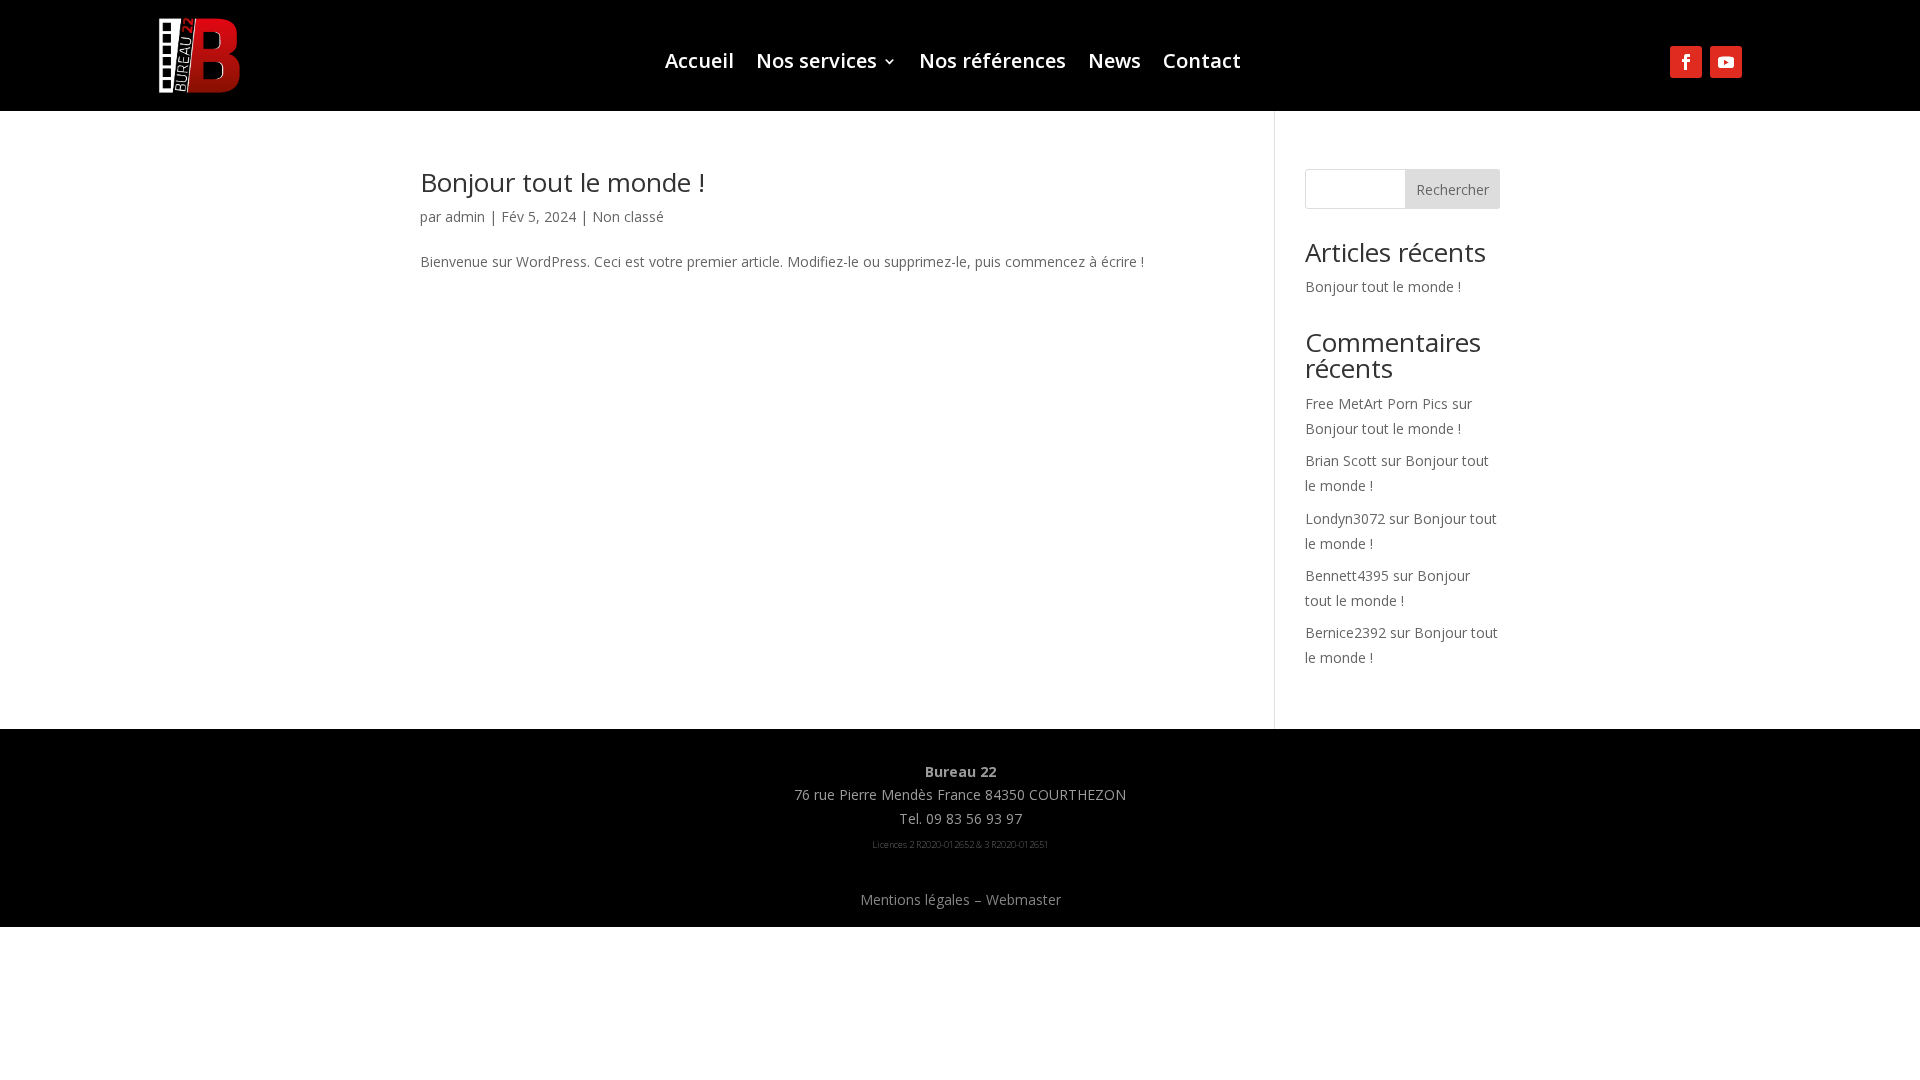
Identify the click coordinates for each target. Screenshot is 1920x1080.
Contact (1202, 64)
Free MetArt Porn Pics (1376, 403)
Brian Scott (1341, 460)
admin (465, 216)
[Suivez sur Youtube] (1726, 62)
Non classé (628, 216)
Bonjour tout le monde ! (562, 182)
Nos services (816, 64)
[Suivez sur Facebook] (1686, 62)
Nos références (992, 64)
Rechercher (1452, 189)
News (1114, 64)
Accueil (699, 64)
